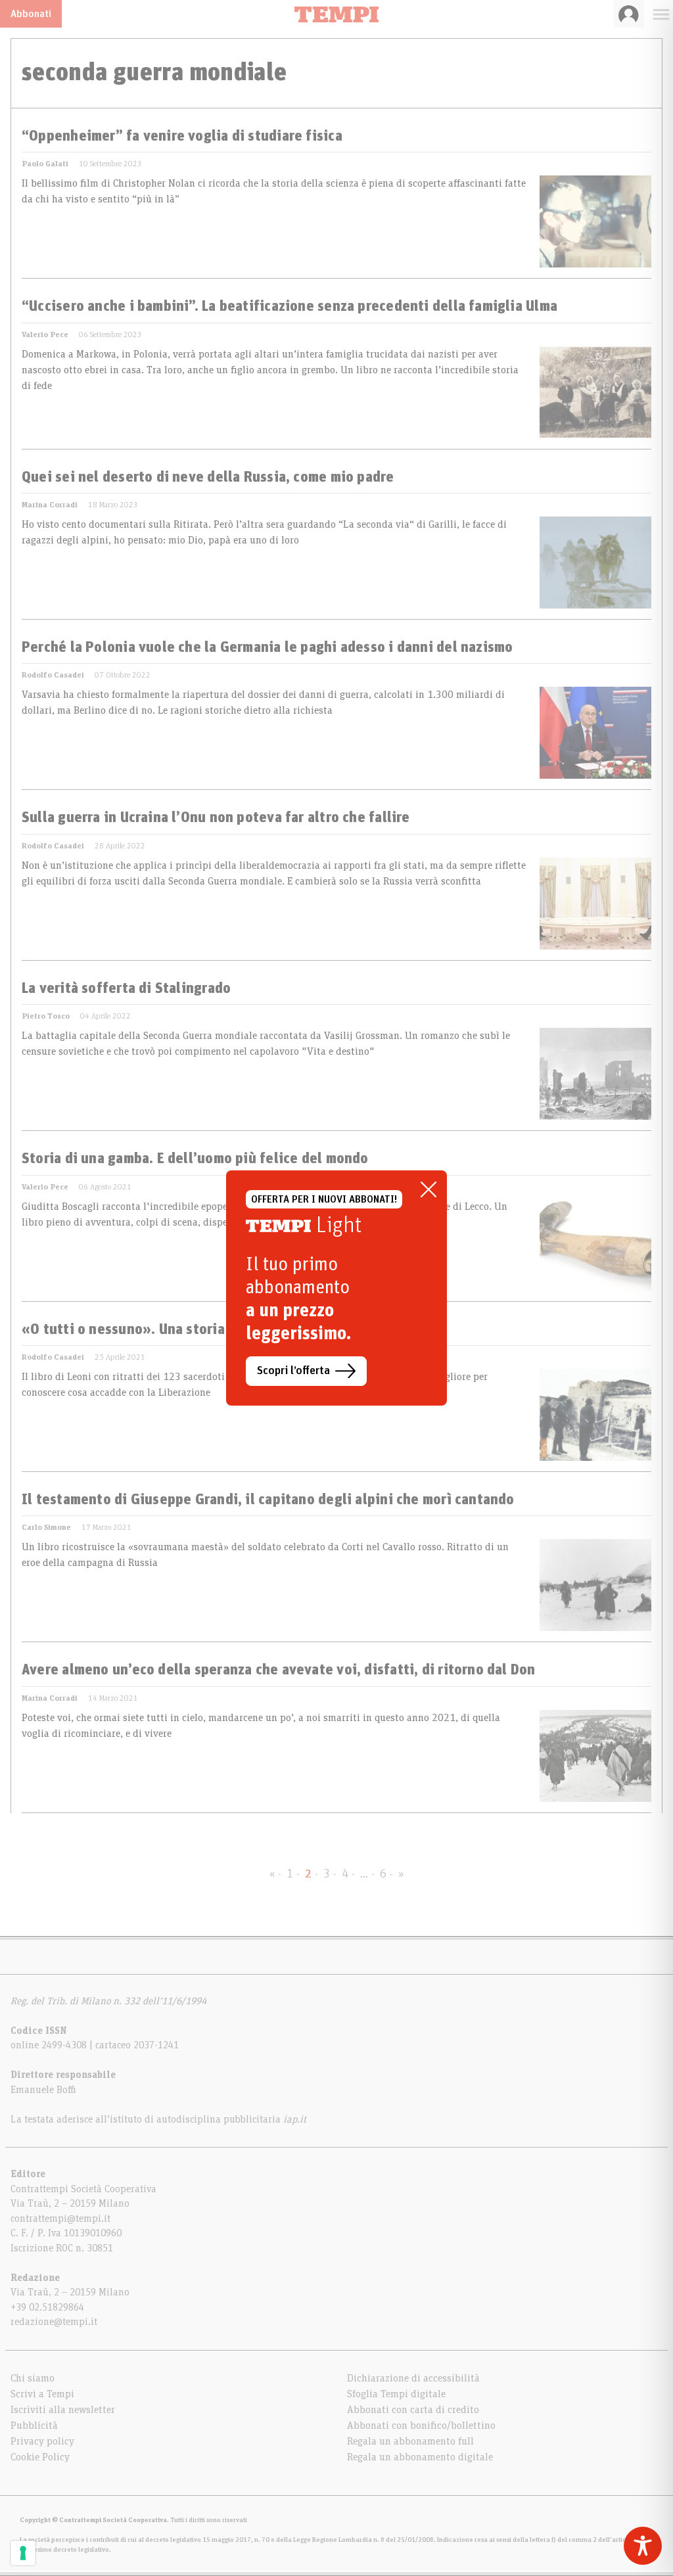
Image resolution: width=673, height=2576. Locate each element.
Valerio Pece (45, 334)
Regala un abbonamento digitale (420, 2457)
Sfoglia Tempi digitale (396, 2394)
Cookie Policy (40, 2457)
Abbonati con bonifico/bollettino (421, 2426)
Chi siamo (33, 2378)
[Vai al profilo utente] (629, 14)
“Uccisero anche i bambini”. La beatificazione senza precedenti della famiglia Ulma (290, 307)
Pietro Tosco (46, 1016)
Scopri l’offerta (293, 1371)
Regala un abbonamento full (410, 2441)
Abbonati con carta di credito (413, 2410)
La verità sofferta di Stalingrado (126, 989)
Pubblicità (34, 2426)
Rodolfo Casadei (53, 675)
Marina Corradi (50, 505)
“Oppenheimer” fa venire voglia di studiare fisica (182, 137)
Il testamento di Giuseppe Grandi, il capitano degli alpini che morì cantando (268, 1500)
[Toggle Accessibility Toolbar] (643, 2546)
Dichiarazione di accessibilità (413, 2378)
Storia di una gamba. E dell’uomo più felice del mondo (195, 1159)
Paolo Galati (45, 164)
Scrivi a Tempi (42, 2394)
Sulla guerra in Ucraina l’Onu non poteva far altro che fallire (216, 818)
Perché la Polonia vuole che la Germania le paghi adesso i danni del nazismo (267, 648)
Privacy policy (42, 2441)
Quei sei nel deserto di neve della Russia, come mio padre (208, 478)
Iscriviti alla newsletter (63, 2410)
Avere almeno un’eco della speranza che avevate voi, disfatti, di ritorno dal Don (279, 1670)
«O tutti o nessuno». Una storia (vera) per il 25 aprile (194, 1330)
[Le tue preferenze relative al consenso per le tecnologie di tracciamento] (23, 2553)
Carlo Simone (46, 1527)
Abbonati (31, 14)
